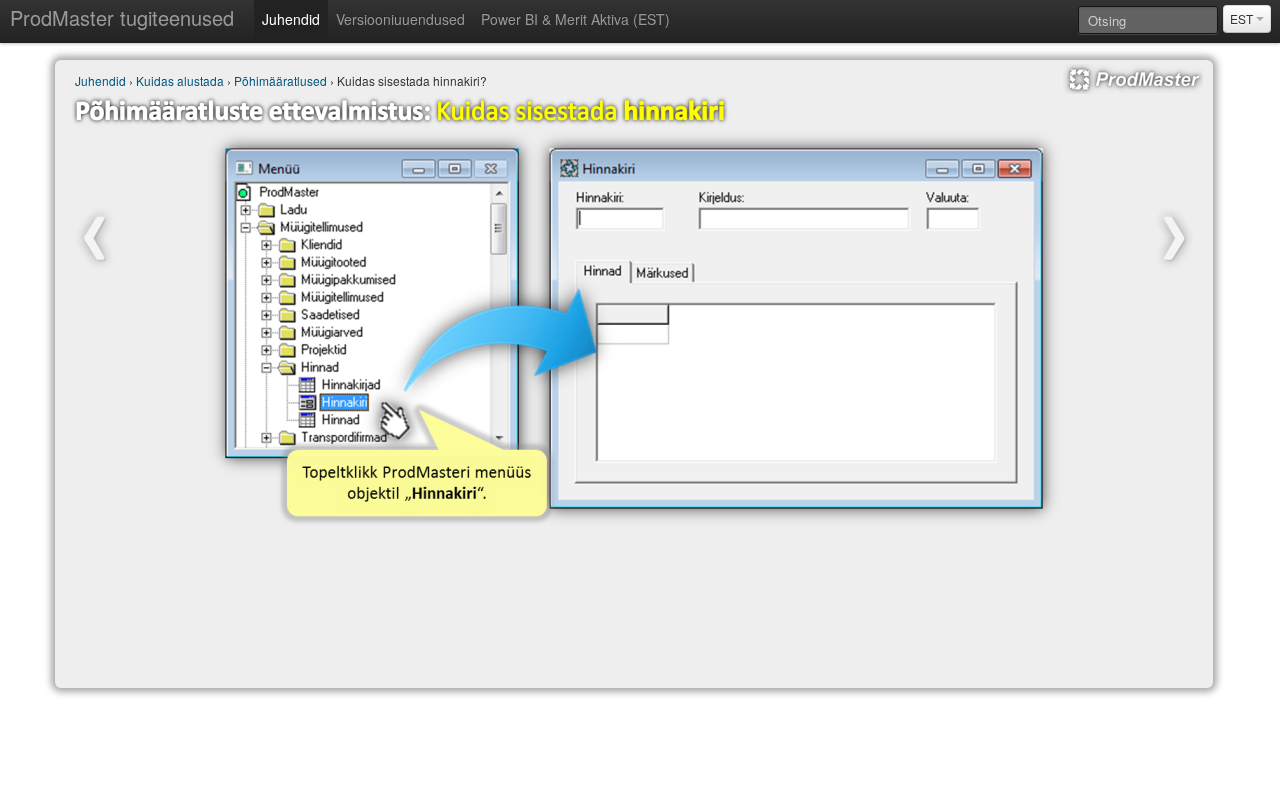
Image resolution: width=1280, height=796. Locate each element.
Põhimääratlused (280, 80)
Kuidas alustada (180, 80)
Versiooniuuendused (400, 19)
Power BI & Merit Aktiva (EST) (575, 19)
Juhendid (291, 19)
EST (1243, 18)
